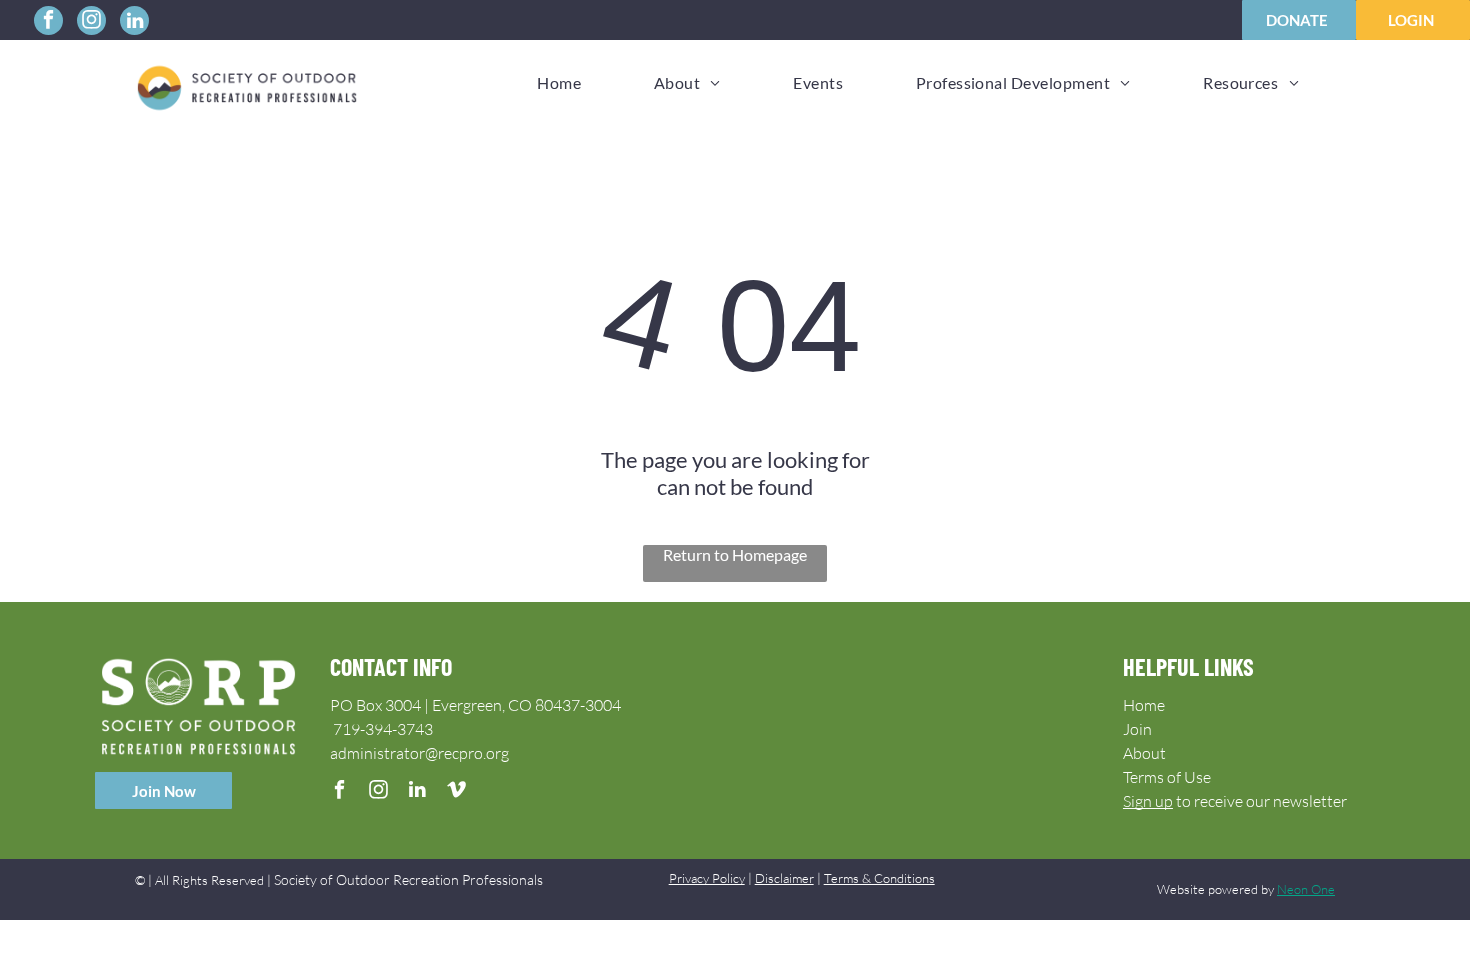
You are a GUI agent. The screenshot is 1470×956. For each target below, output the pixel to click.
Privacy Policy (707, 878)
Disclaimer (784, 878)
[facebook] (48, 23)
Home (1144, 705)
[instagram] (91, 23)
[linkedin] (134, 23)
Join (1137, 729)
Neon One (1306, 889)
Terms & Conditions (879, 878)
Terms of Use (1167, 777)
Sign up (1148, 801)
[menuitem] (559, 82)
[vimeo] (456, 792)
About (1144, 753)
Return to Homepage (735, 554)
